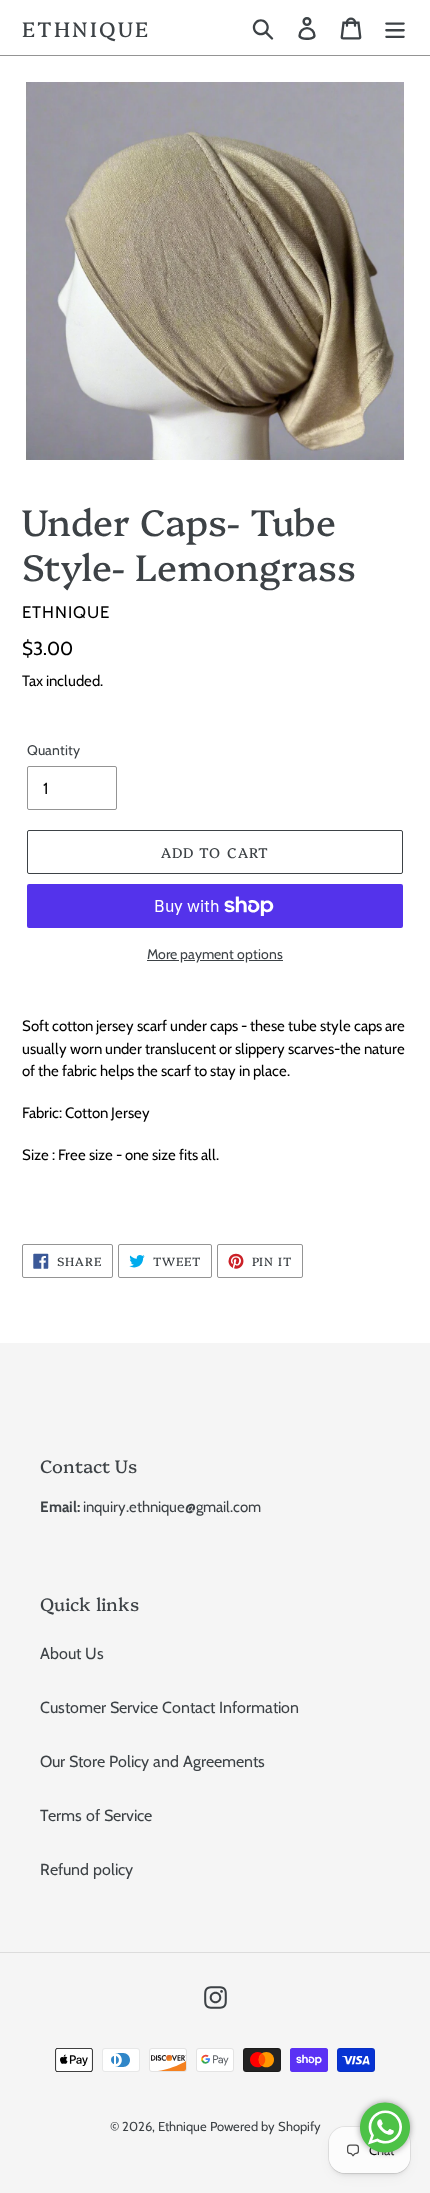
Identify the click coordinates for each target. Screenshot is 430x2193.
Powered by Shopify (265, 2126)
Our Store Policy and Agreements (152, 1761)
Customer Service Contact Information (169, 1707)
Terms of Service (96, 1815)
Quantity (53, 750)
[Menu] (395, 27)
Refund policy (86, 1869)
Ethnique (86, 27)
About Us (72, 1653)
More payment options (215, 954)
